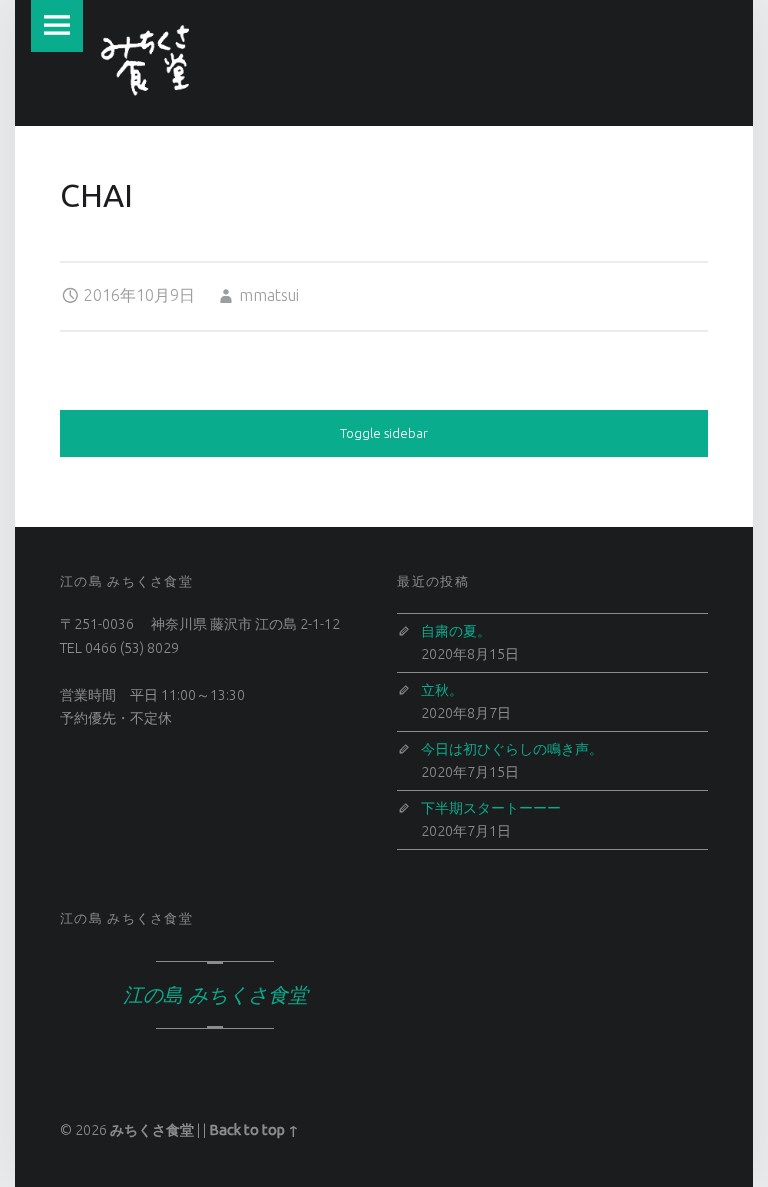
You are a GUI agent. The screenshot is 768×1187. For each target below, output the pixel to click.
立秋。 (442, 690)
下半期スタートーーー (491, 808)
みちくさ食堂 (152, 1130)
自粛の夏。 (456, 631)
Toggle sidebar (384, 433)
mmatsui (269, 295)
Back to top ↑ (254, 1130)
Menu (57, 26)
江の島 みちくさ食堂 (126, 918)
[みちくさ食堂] (145, 60)
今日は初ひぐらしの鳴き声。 (512, 749)
